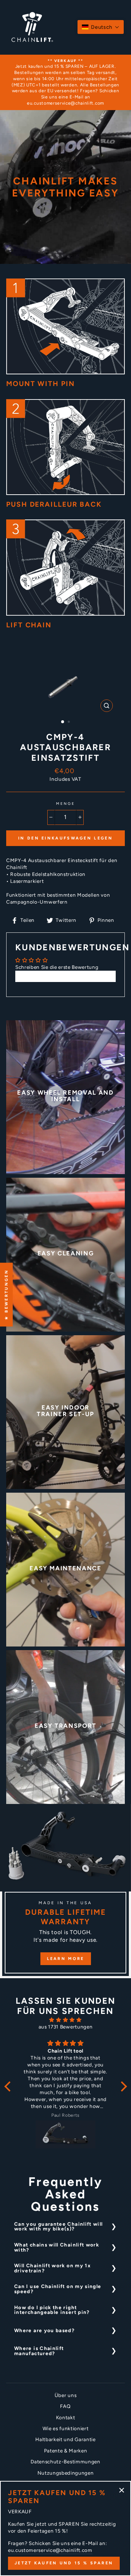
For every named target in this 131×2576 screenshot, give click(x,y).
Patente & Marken (66, 2451)
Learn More (66, 1959)
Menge (65, 804)
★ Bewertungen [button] (6, 1295)
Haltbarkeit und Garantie (65, 2439)
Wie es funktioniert (66, 2428)
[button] (101, 27)
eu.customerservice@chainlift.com (65, 103)
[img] (66, 2020)
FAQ (65, 2406)
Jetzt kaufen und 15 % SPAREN (64, 2563)
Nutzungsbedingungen (66, 2473)
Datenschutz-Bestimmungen (65, 2462)
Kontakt (66, 2417)
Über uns (65, 2395)
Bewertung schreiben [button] (65, 976)
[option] (65, 82)
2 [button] (70, 722)
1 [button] (63, 722)
